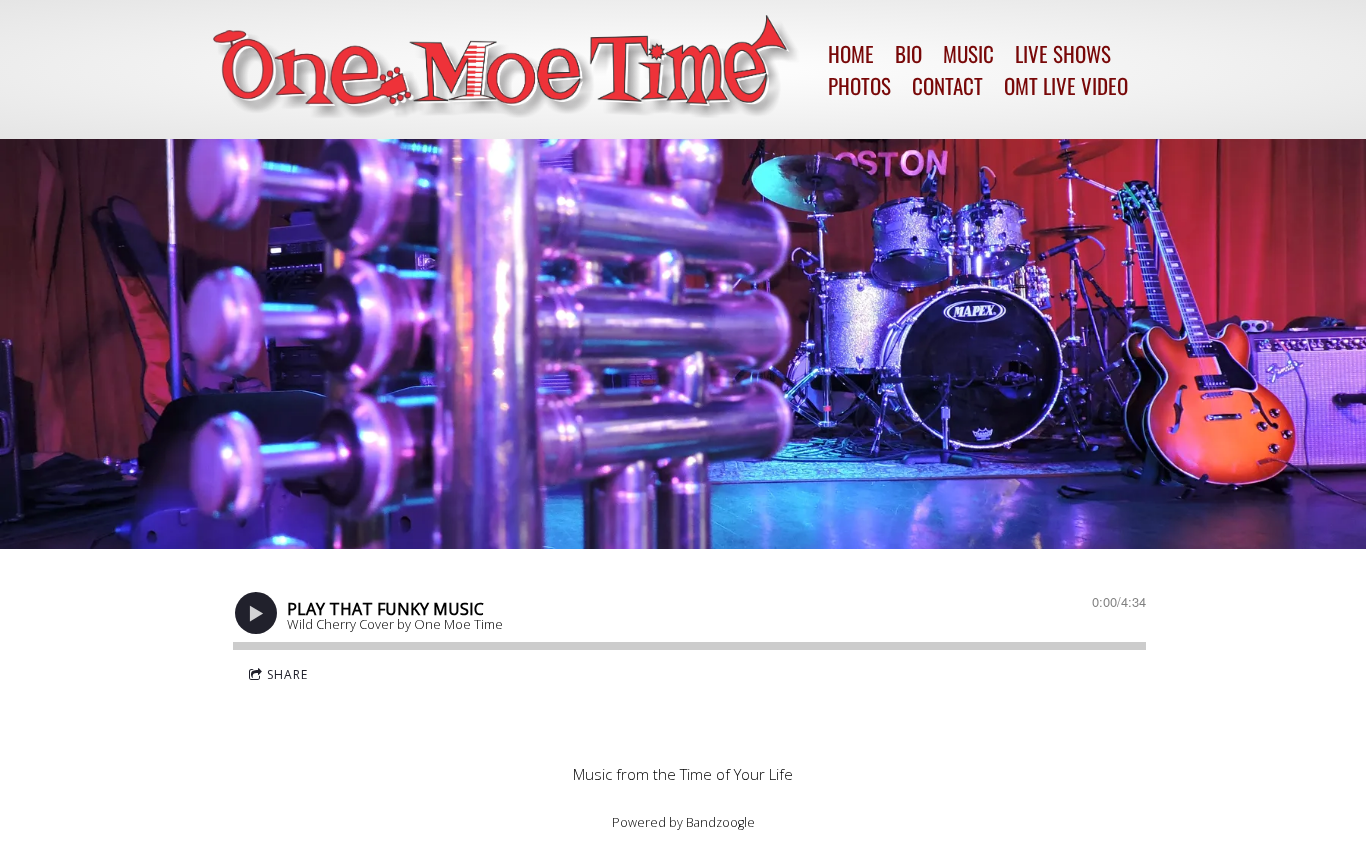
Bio (908, 53)
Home (851, 53)
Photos (859, 85)
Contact (947, 85)
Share (287, 674)
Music (968, 53)
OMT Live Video (1066, 85)
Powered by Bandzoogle (683, 822)
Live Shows (1063, 53)
